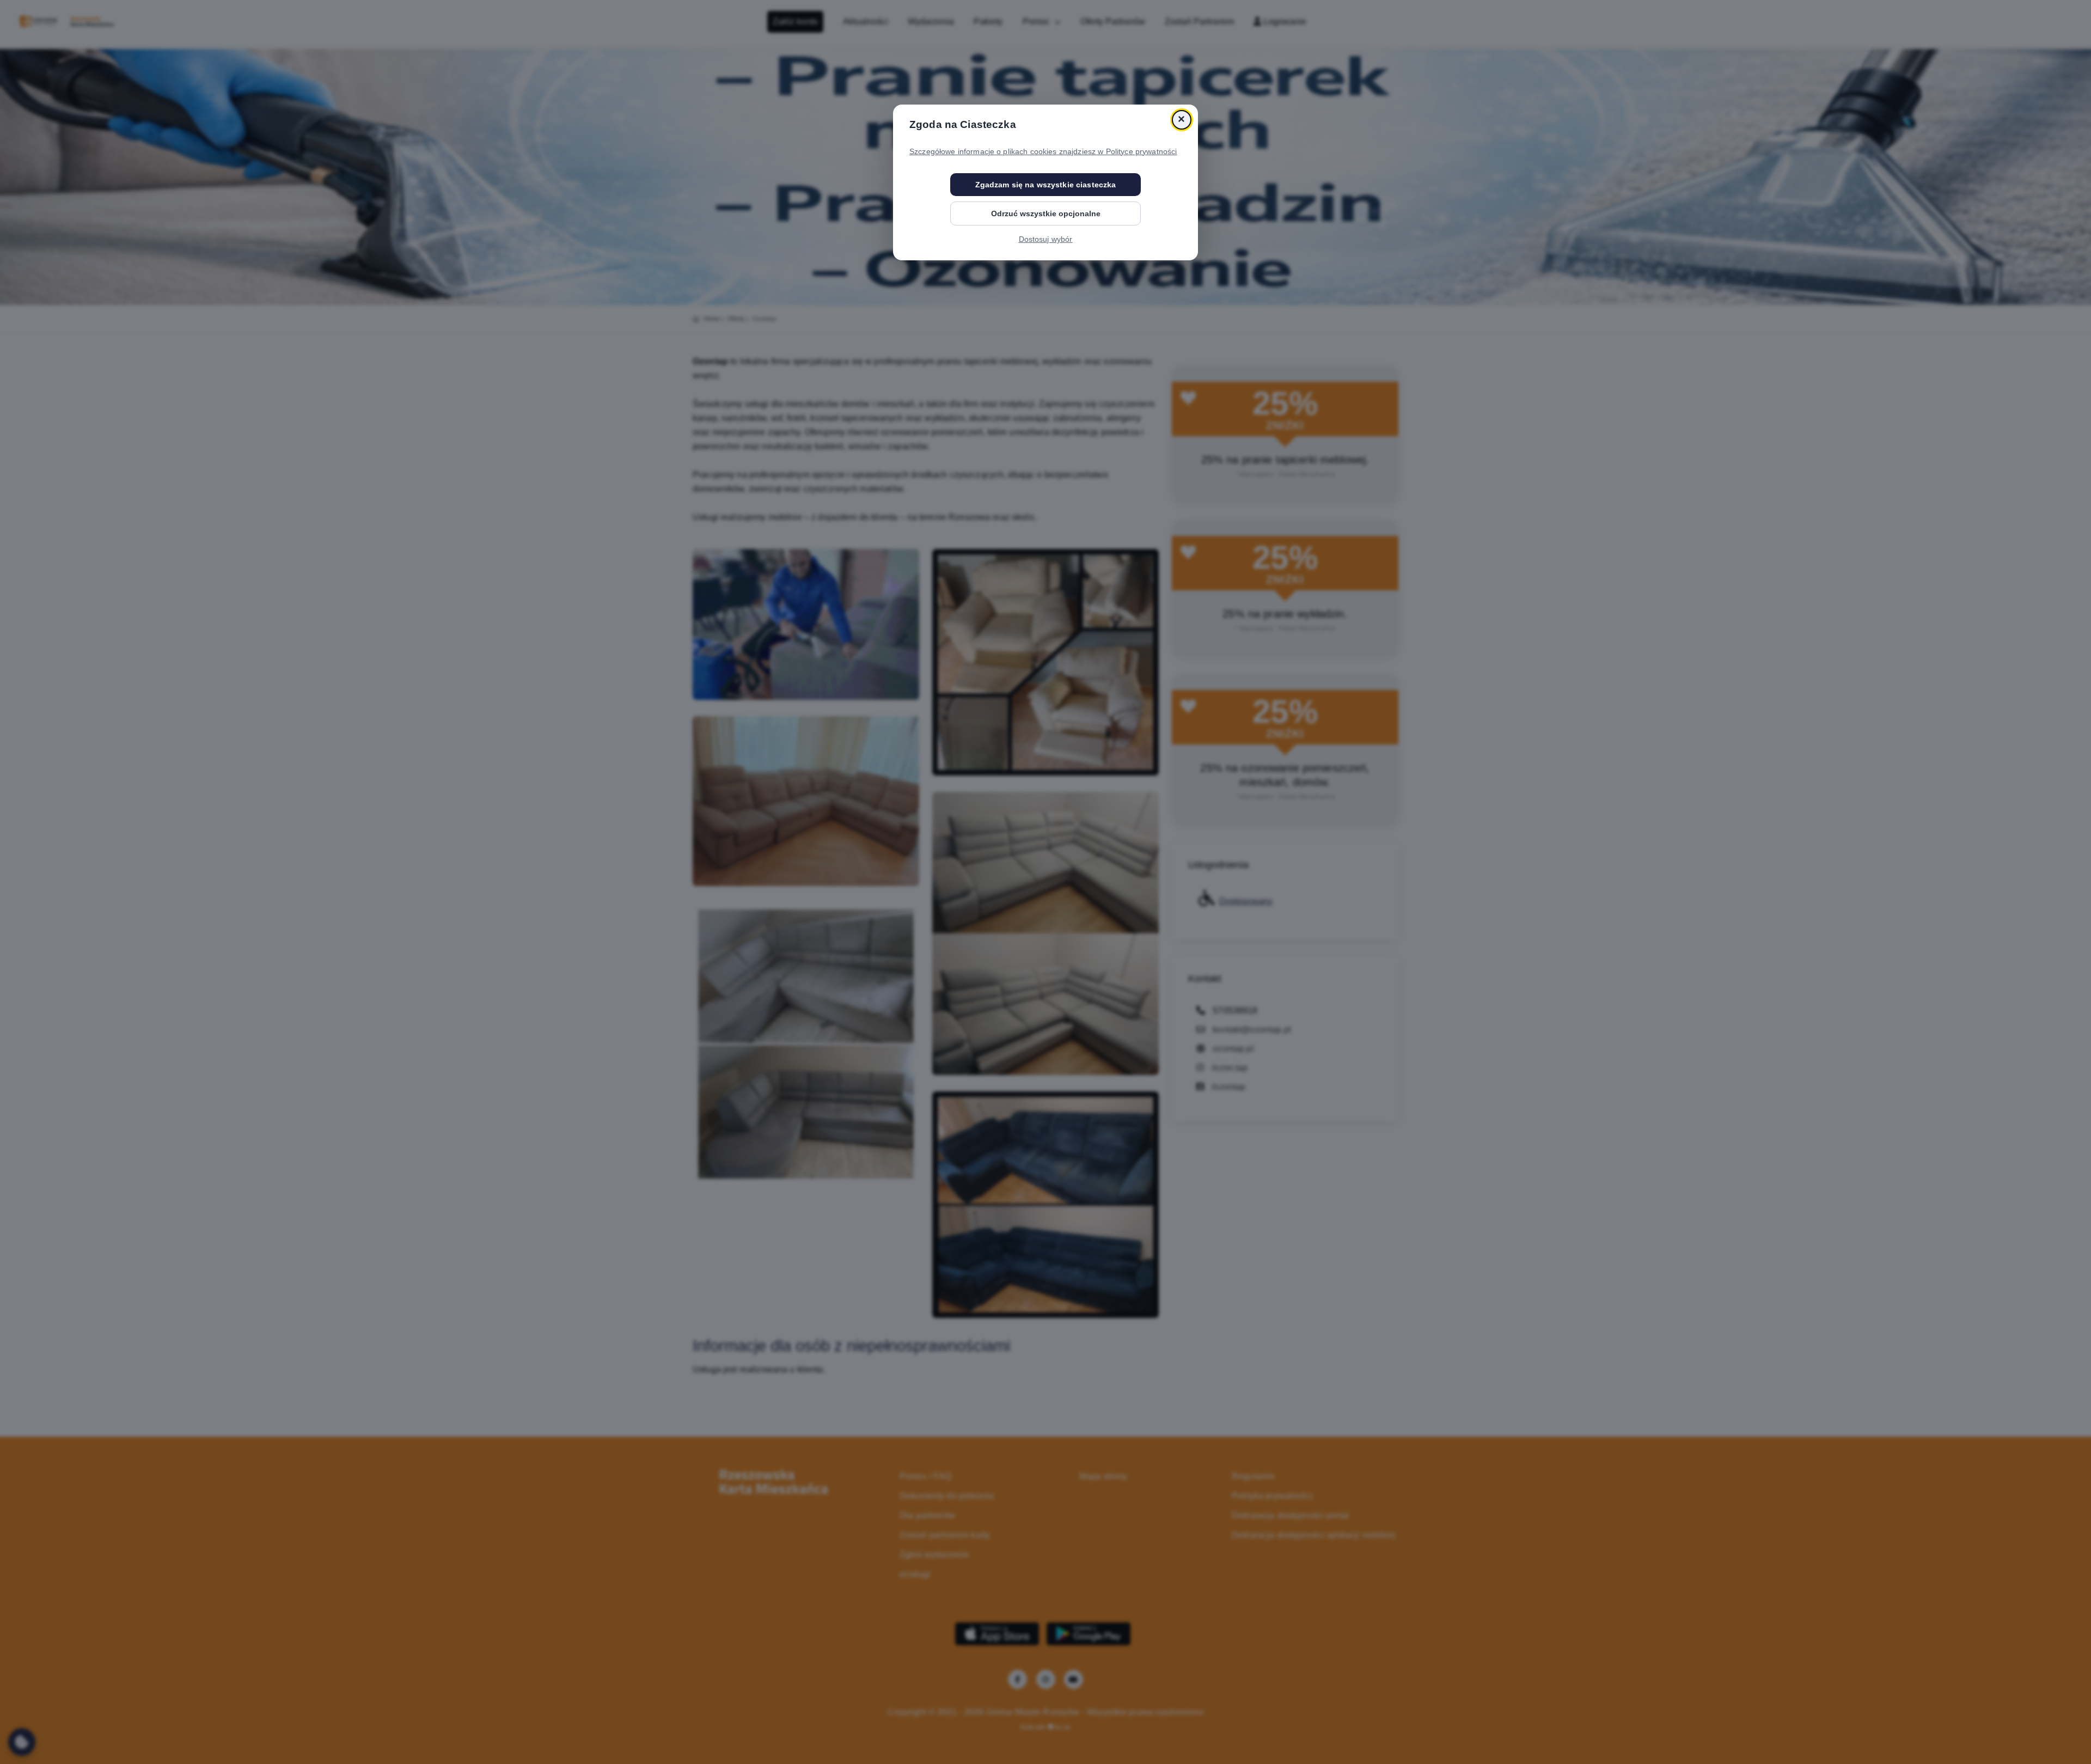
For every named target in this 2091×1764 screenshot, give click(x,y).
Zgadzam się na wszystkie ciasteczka (1046, 185)
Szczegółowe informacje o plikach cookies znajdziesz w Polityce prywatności (1043, 151)
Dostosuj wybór (1046, 239)
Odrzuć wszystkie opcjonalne (1046, 213)
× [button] (1181, 120)
